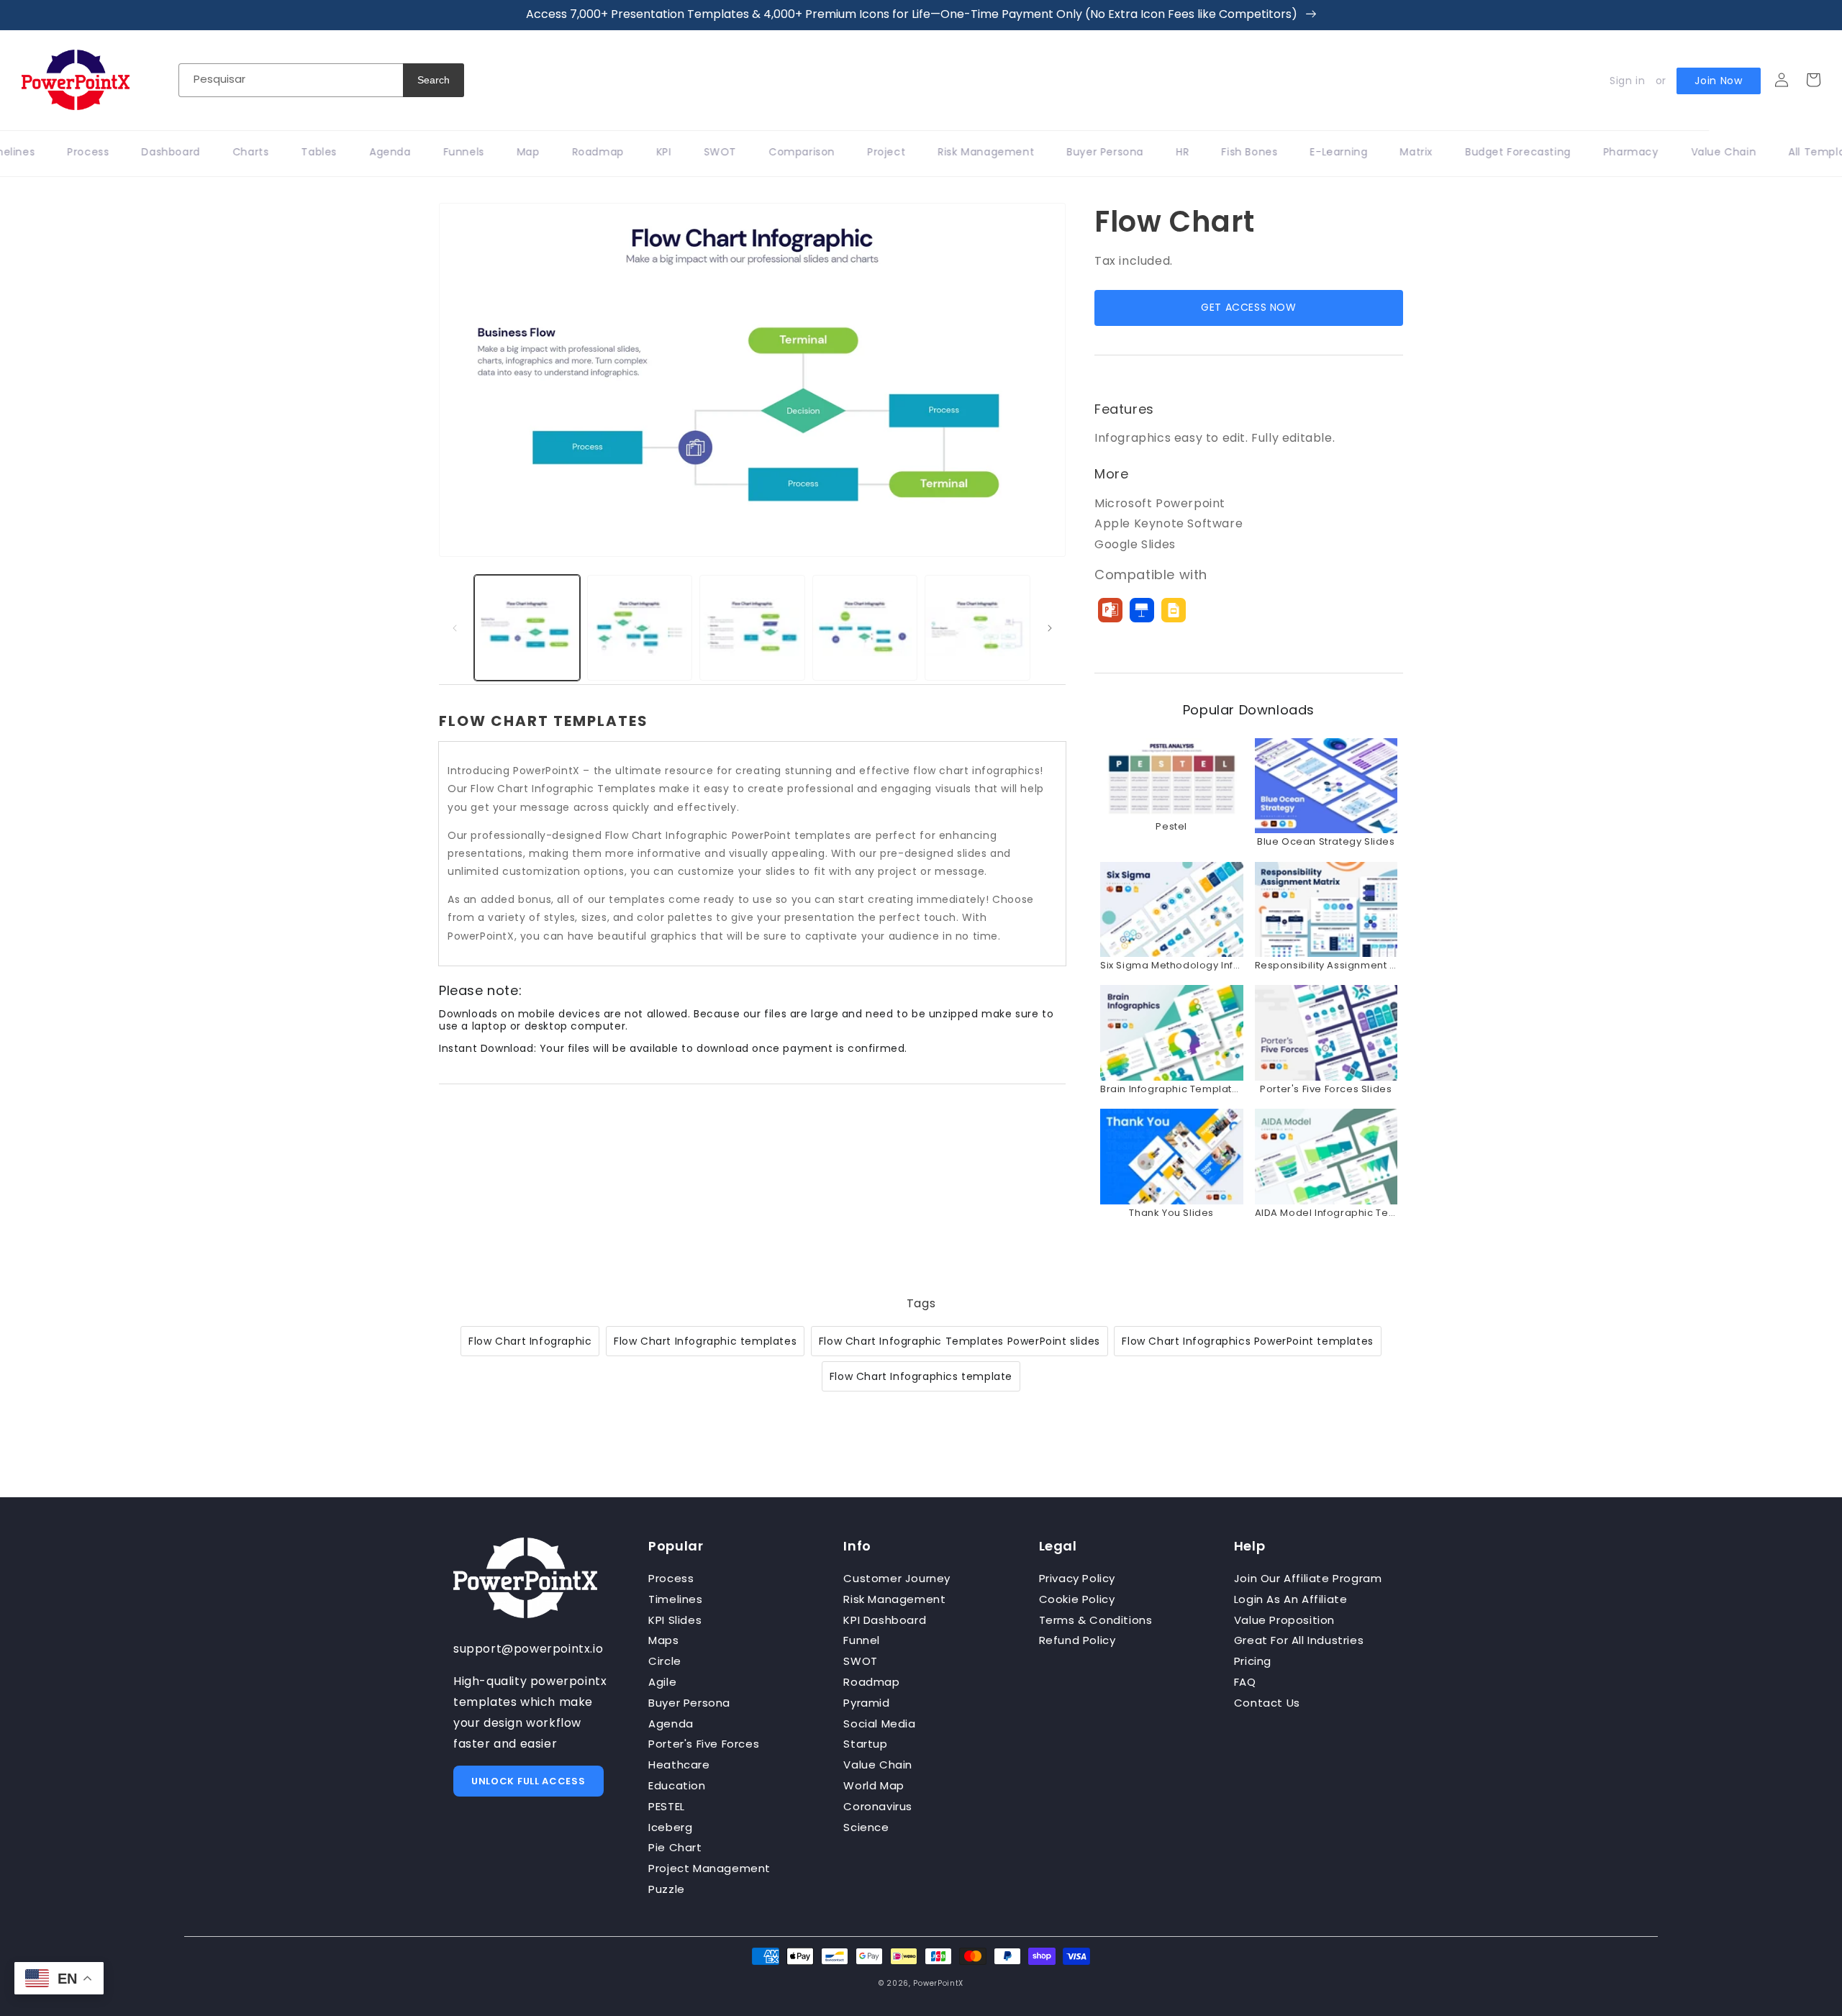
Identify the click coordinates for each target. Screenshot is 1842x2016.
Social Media (879, 1724)
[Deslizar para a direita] (1050, 628)
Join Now (1719, 81)
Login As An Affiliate (1291, 1599)
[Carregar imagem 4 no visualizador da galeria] (865, 628)
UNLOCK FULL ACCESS (528, 1781)
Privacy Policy (1077, 1578)
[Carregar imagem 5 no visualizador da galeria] (977, 628)
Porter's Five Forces (704, 1744)
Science (866, 1827)
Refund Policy (1077, 1640)
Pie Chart (675, 1847)
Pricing (1253, 1661)
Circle (665, 1661)
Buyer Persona (689, 1703)
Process (671, 1578)
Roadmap (871, 1682)
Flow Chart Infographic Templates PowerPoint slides (959, 1341)
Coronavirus (878, 1806)
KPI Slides (675, 1620)
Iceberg (670, 1827)
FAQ (1245, 1682)
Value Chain (878, 1765)
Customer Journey (897, 1578)
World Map (874, 1785)
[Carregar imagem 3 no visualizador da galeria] (752, 628)
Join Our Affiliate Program (1308, 1578)
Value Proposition (1284, 1620)
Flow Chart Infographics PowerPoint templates (1247, 1341)
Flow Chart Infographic (530, 1341)
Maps (663, 1640)
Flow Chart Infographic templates (705, 1341)
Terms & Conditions (1096, 1620)
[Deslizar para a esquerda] (455, 628)
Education (677, 1785)
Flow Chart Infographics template (921, 1376)
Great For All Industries (1299, 1640)
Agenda (671, 1724)
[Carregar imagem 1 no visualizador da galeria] (527, 628)
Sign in (1627, 81)
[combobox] (291, 80)
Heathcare (679, 1765)
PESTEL (667, 1806)
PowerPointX (938, 1983)
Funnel (862, 1640)
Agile (662, 1682)
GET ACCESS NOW (1248, 307)
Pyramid (866, 1703)
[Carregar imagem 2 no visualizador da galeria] (640, 628)
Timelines (675, 1599)
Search (434, 80)
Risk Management (894, 1599)
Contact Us (1267, 1703)
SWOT (860, 1661)
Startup (865, 1744)
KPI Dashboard (885, 1620)
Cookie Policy (1077, 1599)
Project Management (709, 1868)
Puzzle (667, 1889)
